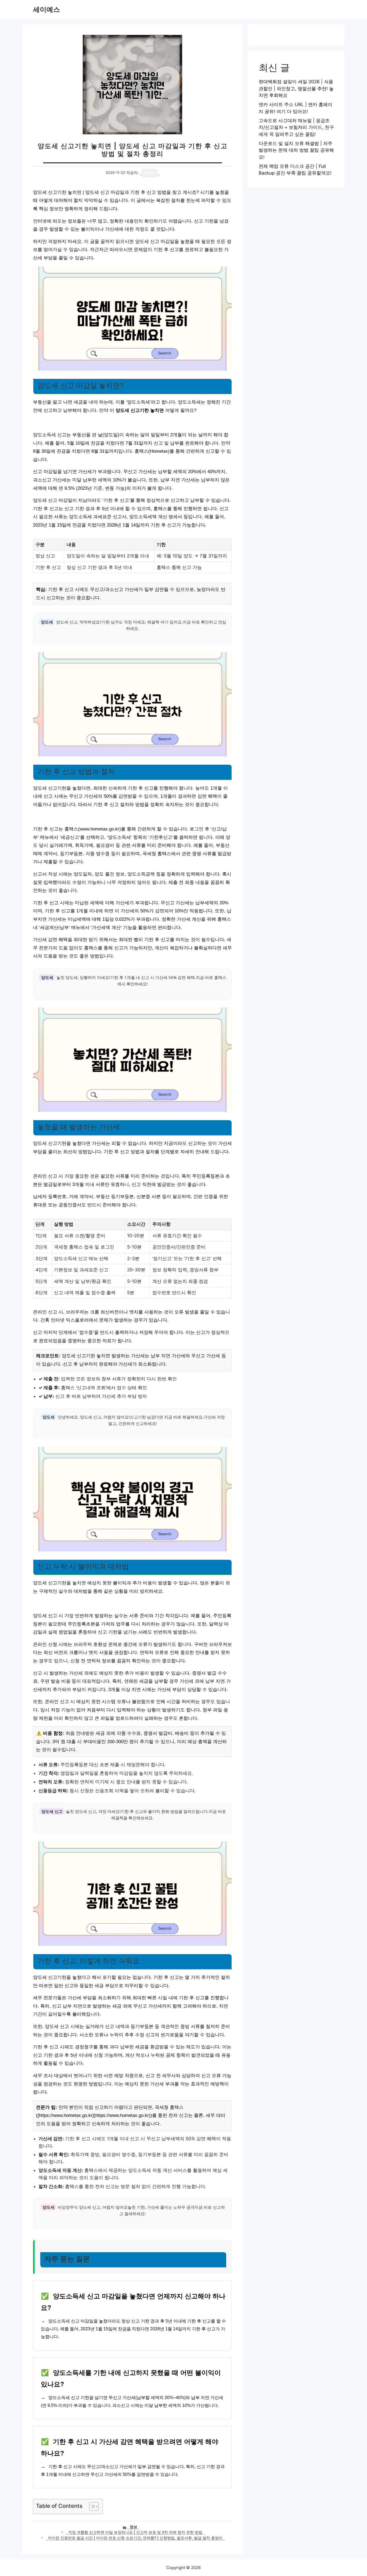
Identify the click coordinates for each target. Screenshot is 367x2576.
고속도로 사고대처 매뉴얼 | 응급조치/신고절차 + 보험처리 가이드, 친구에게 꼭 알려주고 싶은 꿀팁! (296, 127)
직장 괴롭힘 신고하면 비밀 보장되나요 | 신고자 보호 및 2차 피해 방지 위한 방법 (135, 2532)
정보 (134, 2527)
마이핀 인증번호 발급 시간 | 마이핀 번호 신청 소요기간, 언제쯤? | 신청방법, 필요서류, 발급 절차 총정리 (135, 2538)
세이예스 (46, 9)
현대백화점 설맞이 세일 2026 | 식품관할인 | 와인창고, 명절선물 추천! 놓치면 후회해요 (296, 88)
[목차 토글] (91, 2506)
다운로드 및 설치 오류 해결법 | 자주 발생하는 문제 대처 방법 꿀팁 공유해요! (296, 150)
